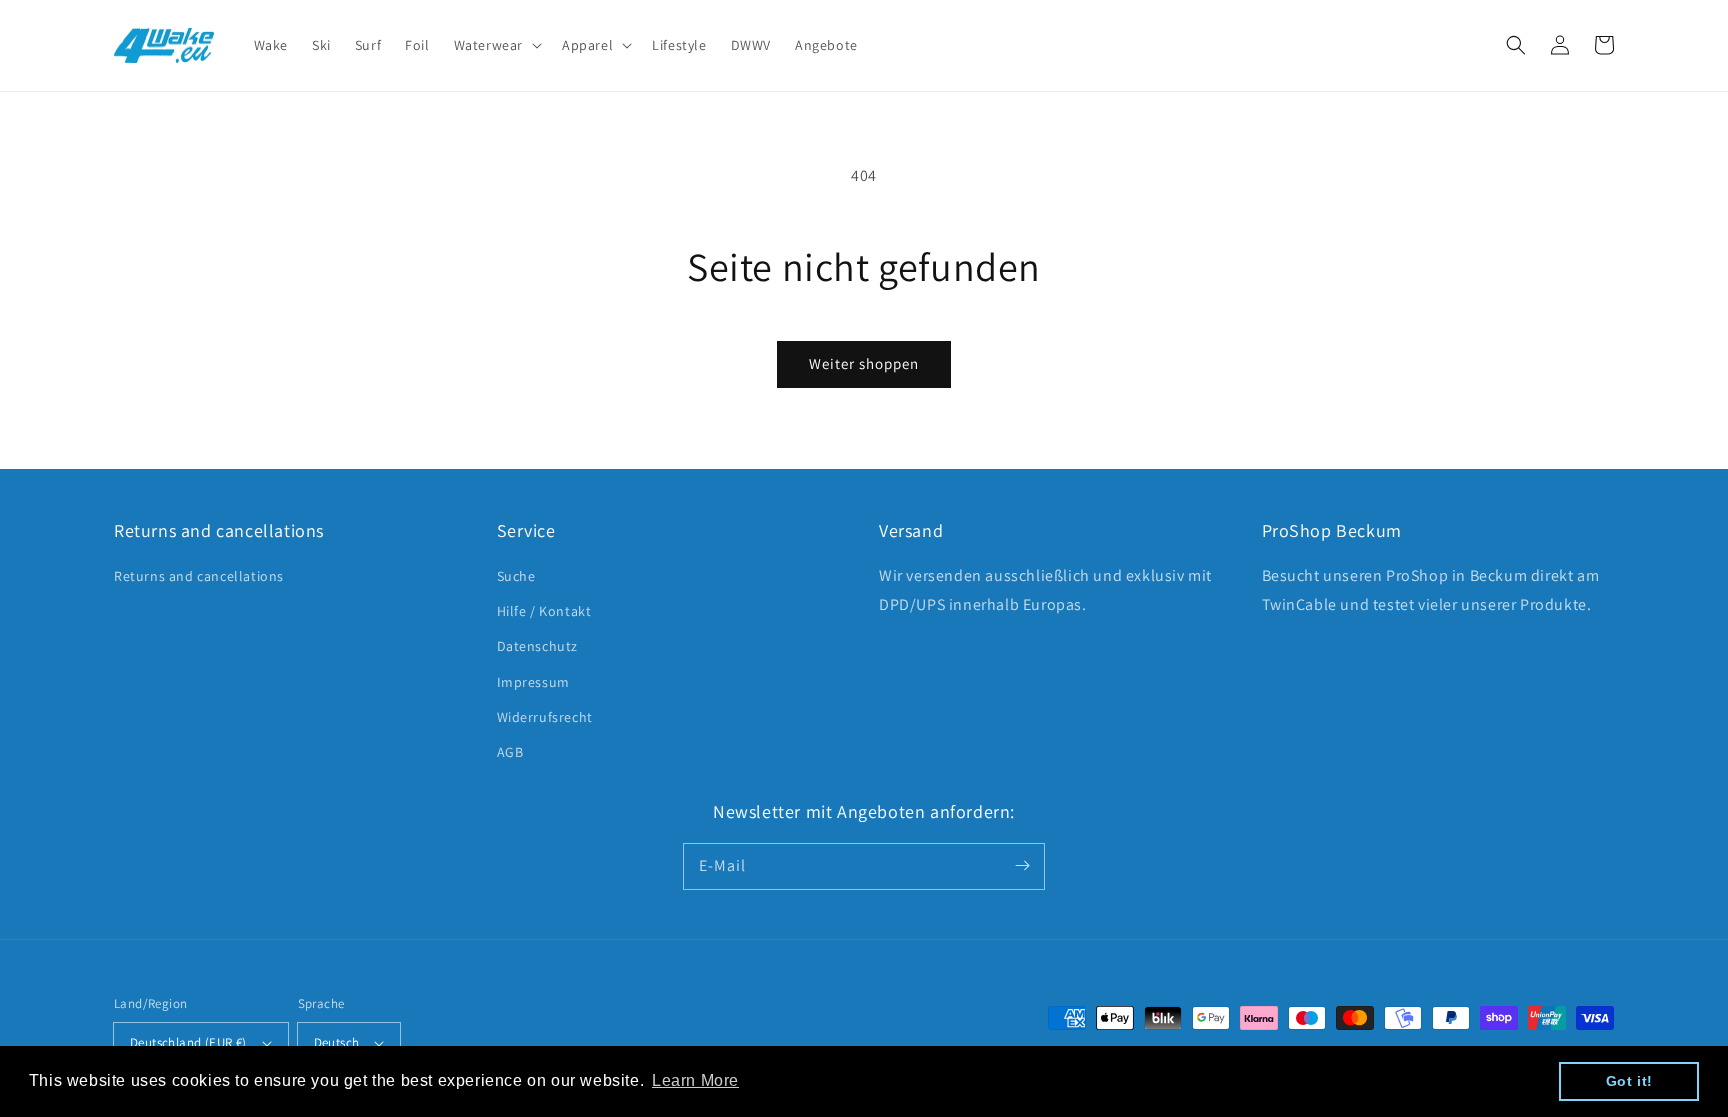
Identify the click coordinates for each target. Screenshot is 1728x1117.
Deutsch (337, 1042)
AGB (510, 752)
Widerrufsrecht (545, 717)
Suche (516, 576)
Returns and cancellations (199, 576)
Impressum (533, 682)
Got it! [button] (1629, 1081)
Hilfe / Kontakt (544, 611)
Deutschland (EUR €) (188, 1042)
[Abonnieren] (1022, 866)
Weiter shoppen (864, 363)
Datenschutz (538, 646)
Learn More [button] (695, 1080)
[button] (1516, 45)
